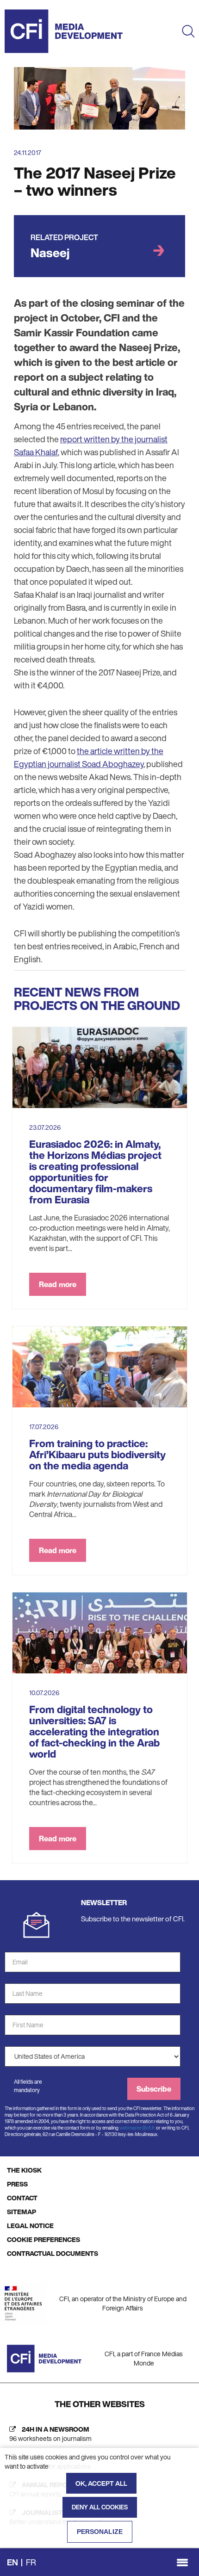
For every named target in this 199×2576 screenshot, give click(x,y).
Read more (58, 1284)
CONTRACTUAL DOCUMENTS (53, 2253)
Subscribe (154, 2089)
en (12, 2562)
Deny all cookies (100, 2507)
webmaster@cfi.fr (137, 2128)
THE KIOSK (24, 2170)
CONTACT (22, 2198)
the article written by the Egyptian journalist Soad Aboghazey (89, 757)
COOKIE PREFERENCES (44, 2239)
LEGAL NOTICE (30, 2226)
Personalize (100, 2532)
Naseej (50, 253)
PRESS (17, 2184)
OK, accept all (101, 2483)
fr (31, 2562)
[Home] (64, 31)
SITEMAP (22, 2212)
